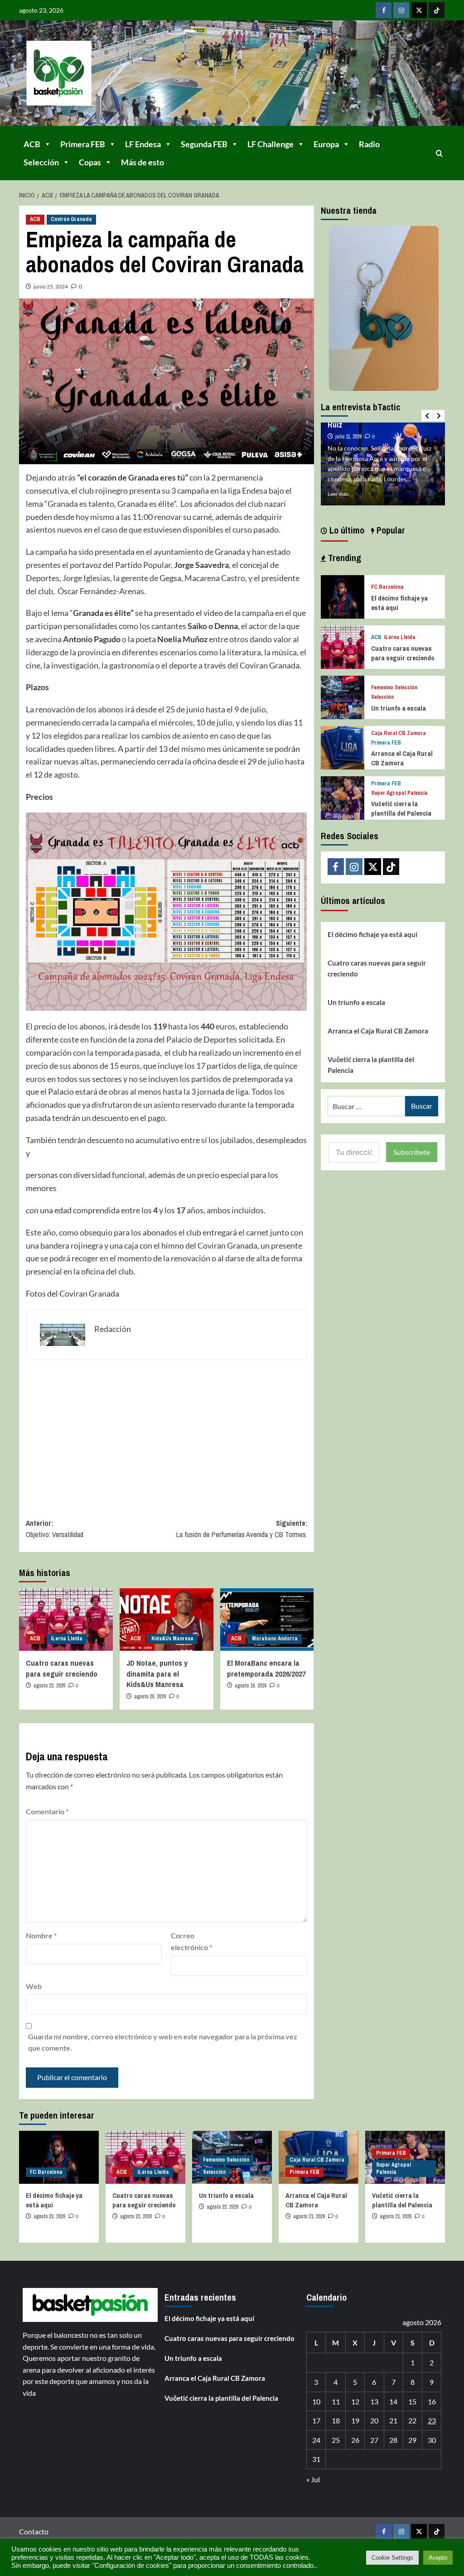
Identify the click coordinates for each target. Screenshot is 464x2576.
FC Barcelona (387, 587)
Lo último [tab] (346, 530)
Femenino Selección (394, 688)
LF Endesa (143, 144)
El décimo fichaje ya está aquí (372, 934)
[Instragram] (401, 10)
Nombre (41, 1935)
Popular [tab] (390, 530)
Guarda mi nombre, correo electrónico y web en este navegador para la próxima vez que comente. (163, 2042)
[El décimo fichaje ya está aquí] (343, 596)
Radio (369, 144)
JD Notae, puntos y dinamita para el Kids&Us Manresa (157, 1674)
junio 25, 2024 (51, 286)
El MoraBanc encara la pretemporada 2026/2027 (266, 1668)
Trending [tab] (343, 558)
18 (336, 2420)
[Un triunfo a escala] (343, 696)
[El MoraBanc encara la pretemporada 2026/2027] (267, 1620)
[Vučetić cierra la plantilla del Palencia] (343, 797)
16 (432, 2401)
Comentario (47, 1811)
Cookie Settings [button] (392, 2558)
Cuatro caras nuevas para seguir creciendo (62, 1668)
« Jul (313, 2479)
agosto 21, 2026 (309, 2216)
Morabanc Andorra (275, 1639)
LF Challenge (271, 144)
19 (355, 2420)
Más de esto (143, 162)
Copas (90, 162)
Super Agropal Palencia (399, 793)
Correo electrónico (191, 1941)
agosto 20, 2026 (150, 1697)
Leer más (338, 494)
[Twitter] (419, 10)
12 (355, 2401)
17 (316, 2420)
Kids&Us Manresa (172, 1639)
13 (374, 2401)
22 (412, 2420)
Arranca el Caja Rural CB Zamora (402, 758)
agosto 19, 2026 (251, 1686)
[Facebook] (384, 10)
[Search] (439, 153)
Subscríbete (412, 1152)
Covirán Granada (71, 219)
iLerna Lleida (67, 1639)
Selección (41, 162)
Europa (326, 144)
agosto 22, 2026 (49, 1686)
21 (393, 2420)
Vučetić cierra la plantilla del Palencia (401, 808)
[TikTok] (437, 10)
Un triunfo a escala (399, 708)
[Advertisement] (167, 1432)
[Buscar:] (366, 1106)
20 (374, 2420)
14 (393, 2401)
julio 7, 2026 (348, 427)
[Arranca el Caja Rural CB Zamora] (343, 747)
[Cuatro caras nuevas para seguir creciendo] (66, 1620)
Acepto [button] (438, 2558)
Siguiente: (242, 1529)
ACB (32, 144)
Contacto (34, 2531)
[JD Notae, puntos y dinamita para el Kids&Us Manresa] (167, 1620)
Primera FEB (83, 144)
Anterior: (56, 1529)
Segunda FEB (204, 144)
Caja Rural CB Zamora (399, 733)
